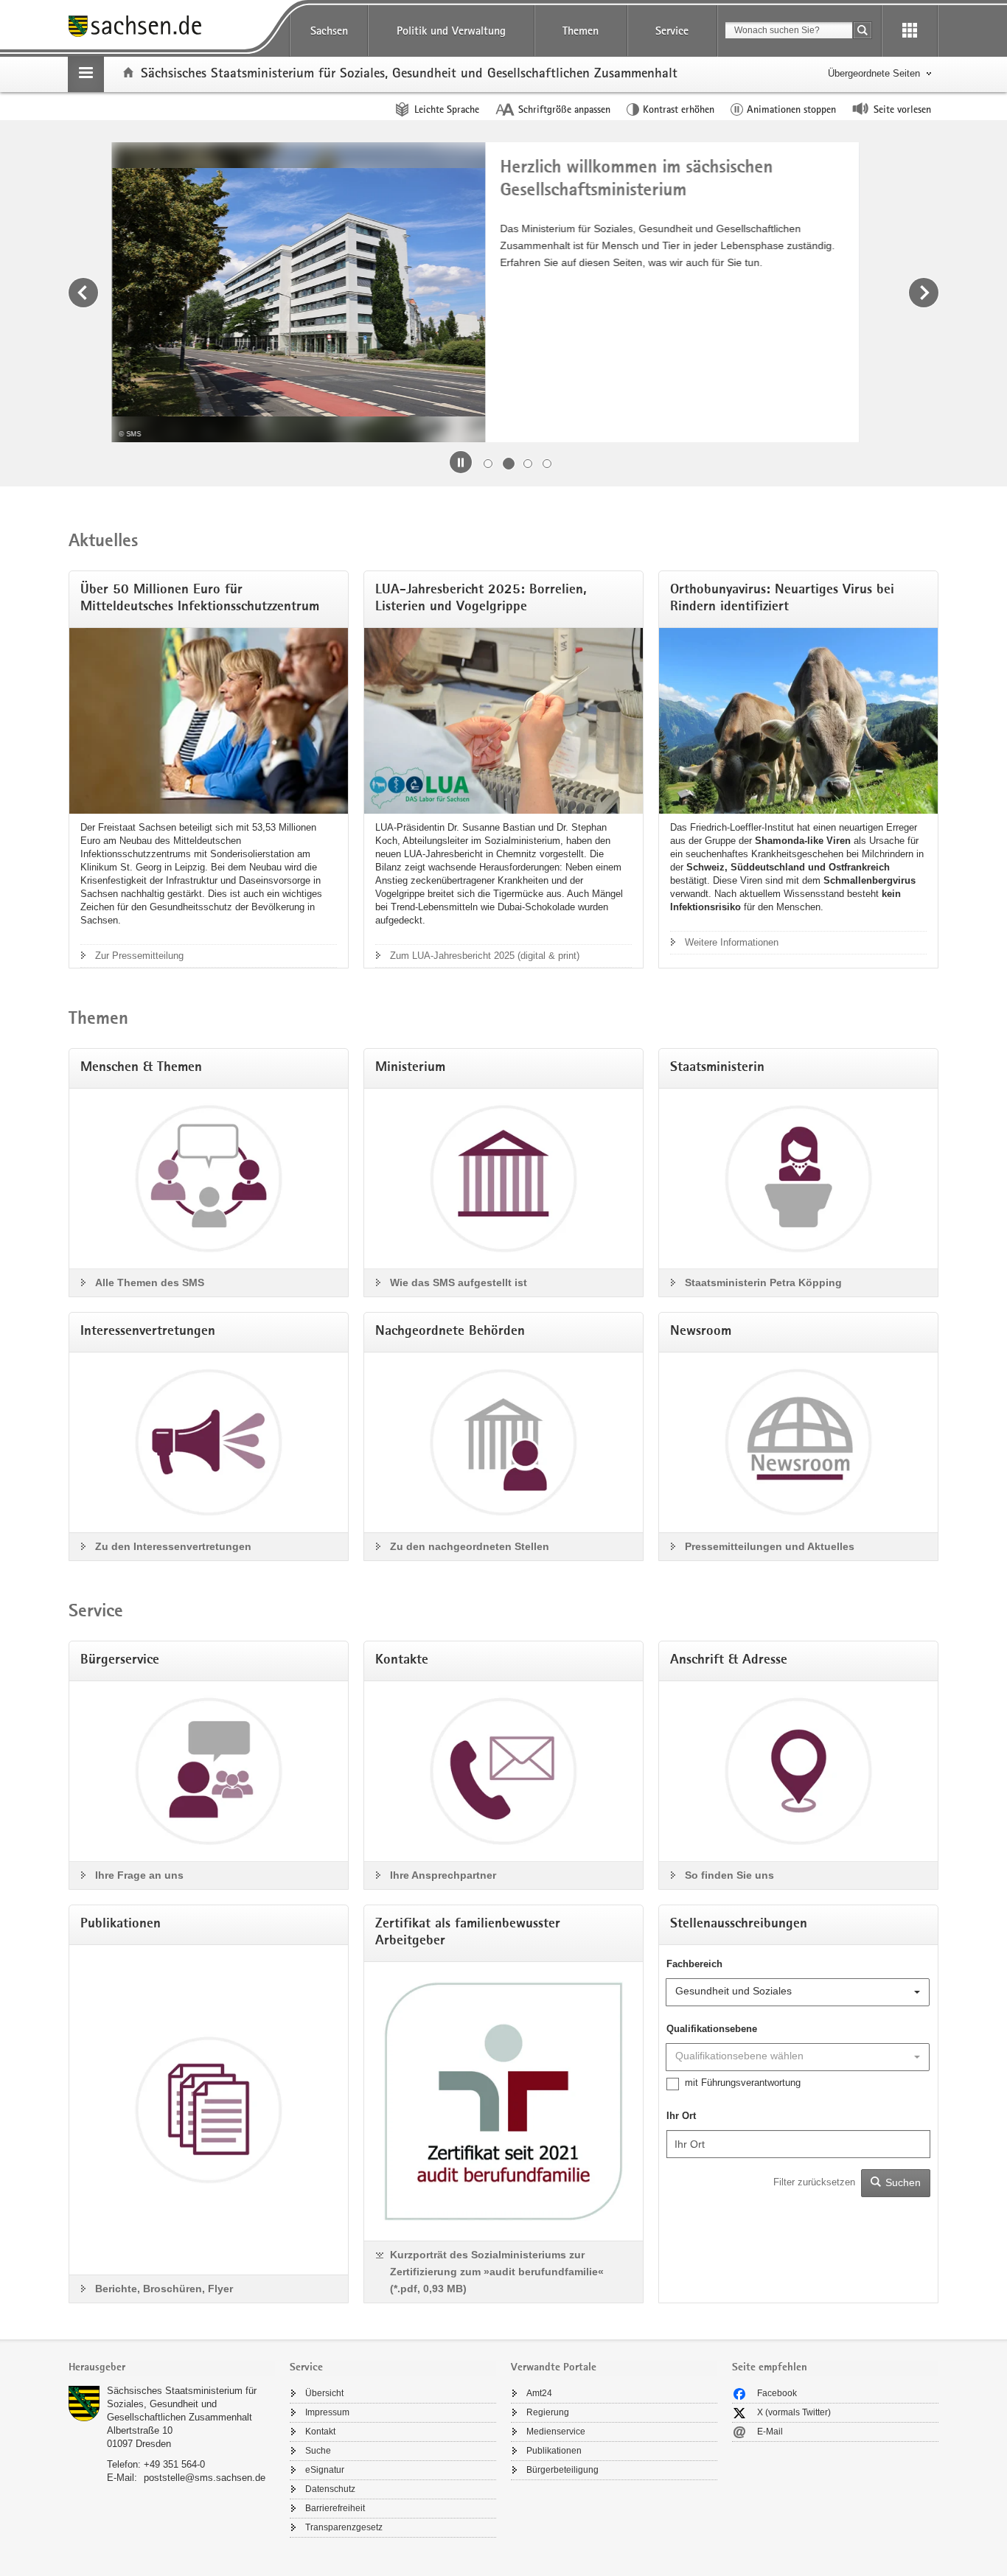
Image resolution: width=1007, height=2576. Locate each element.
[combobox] (789, 30)
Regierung (548, 2412)
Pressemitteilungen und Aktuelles (770, 1546)
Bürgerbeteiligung (562, 2470)
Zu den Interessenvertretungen (173, 1546)
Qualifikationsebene (712, 2029)
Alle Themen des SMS (150, 1282)
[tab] (172, 2369)
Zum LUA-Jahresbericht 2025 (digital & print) (485, 956)
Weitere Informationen (732, 942)
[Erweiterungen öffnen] (910, 31)
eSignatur (325, 2470)
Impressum (327, 2412)
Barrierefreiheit (335, 2508)
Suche (318, 2451)
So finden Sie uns (729, 1875)
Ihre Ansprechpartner (443, 1875)
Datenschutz (330, 2489)
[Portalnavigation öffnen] (86, 74)
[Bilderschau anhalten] (461, 462)
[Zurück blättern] (83, 293)
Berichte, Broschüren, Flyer (164, 2289)
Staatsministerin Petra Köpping (763, 1282)
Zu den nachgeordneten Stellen (470, 1546)
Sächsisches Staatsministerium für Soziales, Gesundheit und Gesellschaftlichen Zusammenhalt (182, 2404)
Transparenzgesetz (344, 2527)
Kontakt (320, 2432)
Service (672, 31)
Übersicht (324, 2393)
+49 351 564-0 (174, 2464)
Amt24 (539, 2393)
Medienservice (556, 2432)
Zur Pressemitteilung (139, 956)
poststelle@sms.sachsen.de (205, 2478)
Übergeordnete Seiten (874, 73)
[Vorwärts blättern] (924, 293)
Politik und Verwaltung (451, 31)
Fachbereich (694, 1964)
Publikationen (554, 2451)
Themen (581, 31)
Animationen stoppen (791, 109)
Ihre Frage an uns (139, 1875)
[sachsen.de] (172, 28)
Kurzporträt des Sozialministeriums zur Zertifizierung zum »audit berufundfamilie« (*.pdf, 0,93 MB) (497, 2272)
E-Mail (770, 2432)
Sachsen (329, 31)
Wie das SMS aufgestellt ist (459, 1282)
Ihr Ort (681, 2116)
